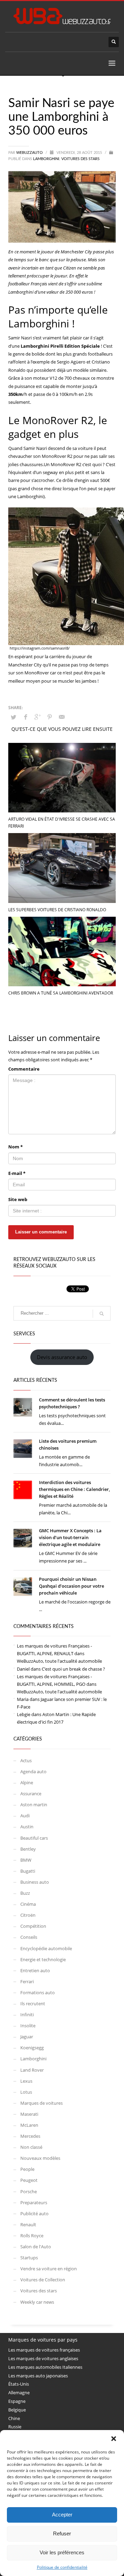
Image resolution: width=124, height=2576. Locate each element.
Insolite (28, 2026)
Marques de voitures (42, 2103)
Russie (15, 2427)
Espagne (17, 2401)
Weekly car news (37, 2302)
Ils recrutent (33, 2004)
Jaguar (27, 2037)
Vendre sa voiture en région (49, 2269)
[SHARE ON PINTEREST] (50, 717)
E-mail (17, 1173)
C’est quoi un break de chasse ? (73, 1669)
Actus (26, 1760)
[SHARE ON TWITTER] (13, 717)
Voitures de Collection (43, 2280)
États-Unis (19, 2384)
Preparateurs (34, 2202)
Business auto (35, 1882)
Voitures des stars (80, 159)
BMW (26, 1860)
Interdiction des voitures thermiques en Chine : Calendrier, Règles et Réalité (74, 1489)
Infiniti (27, 2015)
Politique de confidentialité (62, 2567)
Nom (15, 1147)
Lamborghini (46, 159)
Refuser (62, 2533)
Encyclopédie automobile (46, 1948)
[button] (114, 2439)
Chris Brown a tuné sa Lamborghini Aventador (61, 993)
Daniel (23, 1669)
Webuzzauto (30, 153)
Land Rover (32, 2070)
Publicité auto (34, 2214)
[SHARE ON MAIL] (62, 717)
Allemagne (19, 2393)
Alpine (27, 1783)
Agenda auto (33, 1771)
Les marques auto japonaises (38, 2376)
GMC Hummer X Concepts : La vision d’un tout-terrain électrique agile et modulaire (70, 1537)
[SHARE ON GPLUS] (38, 717)
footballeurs (100, 354)
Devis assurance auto (62, 1357)
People (27, 2169)
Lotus (26, 2092)
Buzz (25, 1893)
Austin (27, 1827)
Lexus (26, 2081)
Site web (18, 1199)
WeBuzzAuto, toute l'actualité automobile (59, 1661)
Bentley (28, 1849)
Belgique (17, 2410)
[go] (102, 1314)
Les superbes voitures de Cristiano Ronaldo (57, 910)
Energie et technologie (43, 1959)
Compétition (33, 1926)
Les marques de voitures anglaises (43, 2358)
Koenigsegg (32, 2048)
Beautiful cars (34, 1838)
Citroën (28, 1915)
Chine (14, 2418)
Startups (29, 2258)
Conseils (29, 1937)
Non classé (31, 2147)
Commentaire (24, 1069)
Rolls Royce (32, 2236)
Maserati (29, 2114)
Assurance (31, 1794)
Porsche (29, 2191)
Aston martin (34, 1805)
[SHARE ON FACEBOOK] (25, 717)
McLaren (29, 2125)
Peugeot (29, 2180)
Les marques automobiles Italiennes (45, 2367)
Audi (25, 1816)
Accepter (62, 2515)
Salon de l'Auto (36, 2247)
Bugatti (28, 1871)
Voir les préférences (62, 2552)
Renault (28, 2225)
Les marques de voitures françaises (44, 2350)
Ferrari (27, 1981)
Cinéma (28, 1904)
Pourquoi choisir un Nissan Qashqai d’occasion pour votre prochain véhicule (71, 1586)
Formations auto (38, 1993)
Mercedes (30, 2136)
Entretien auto (35, 1970)
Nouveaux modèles (40, 2158)
